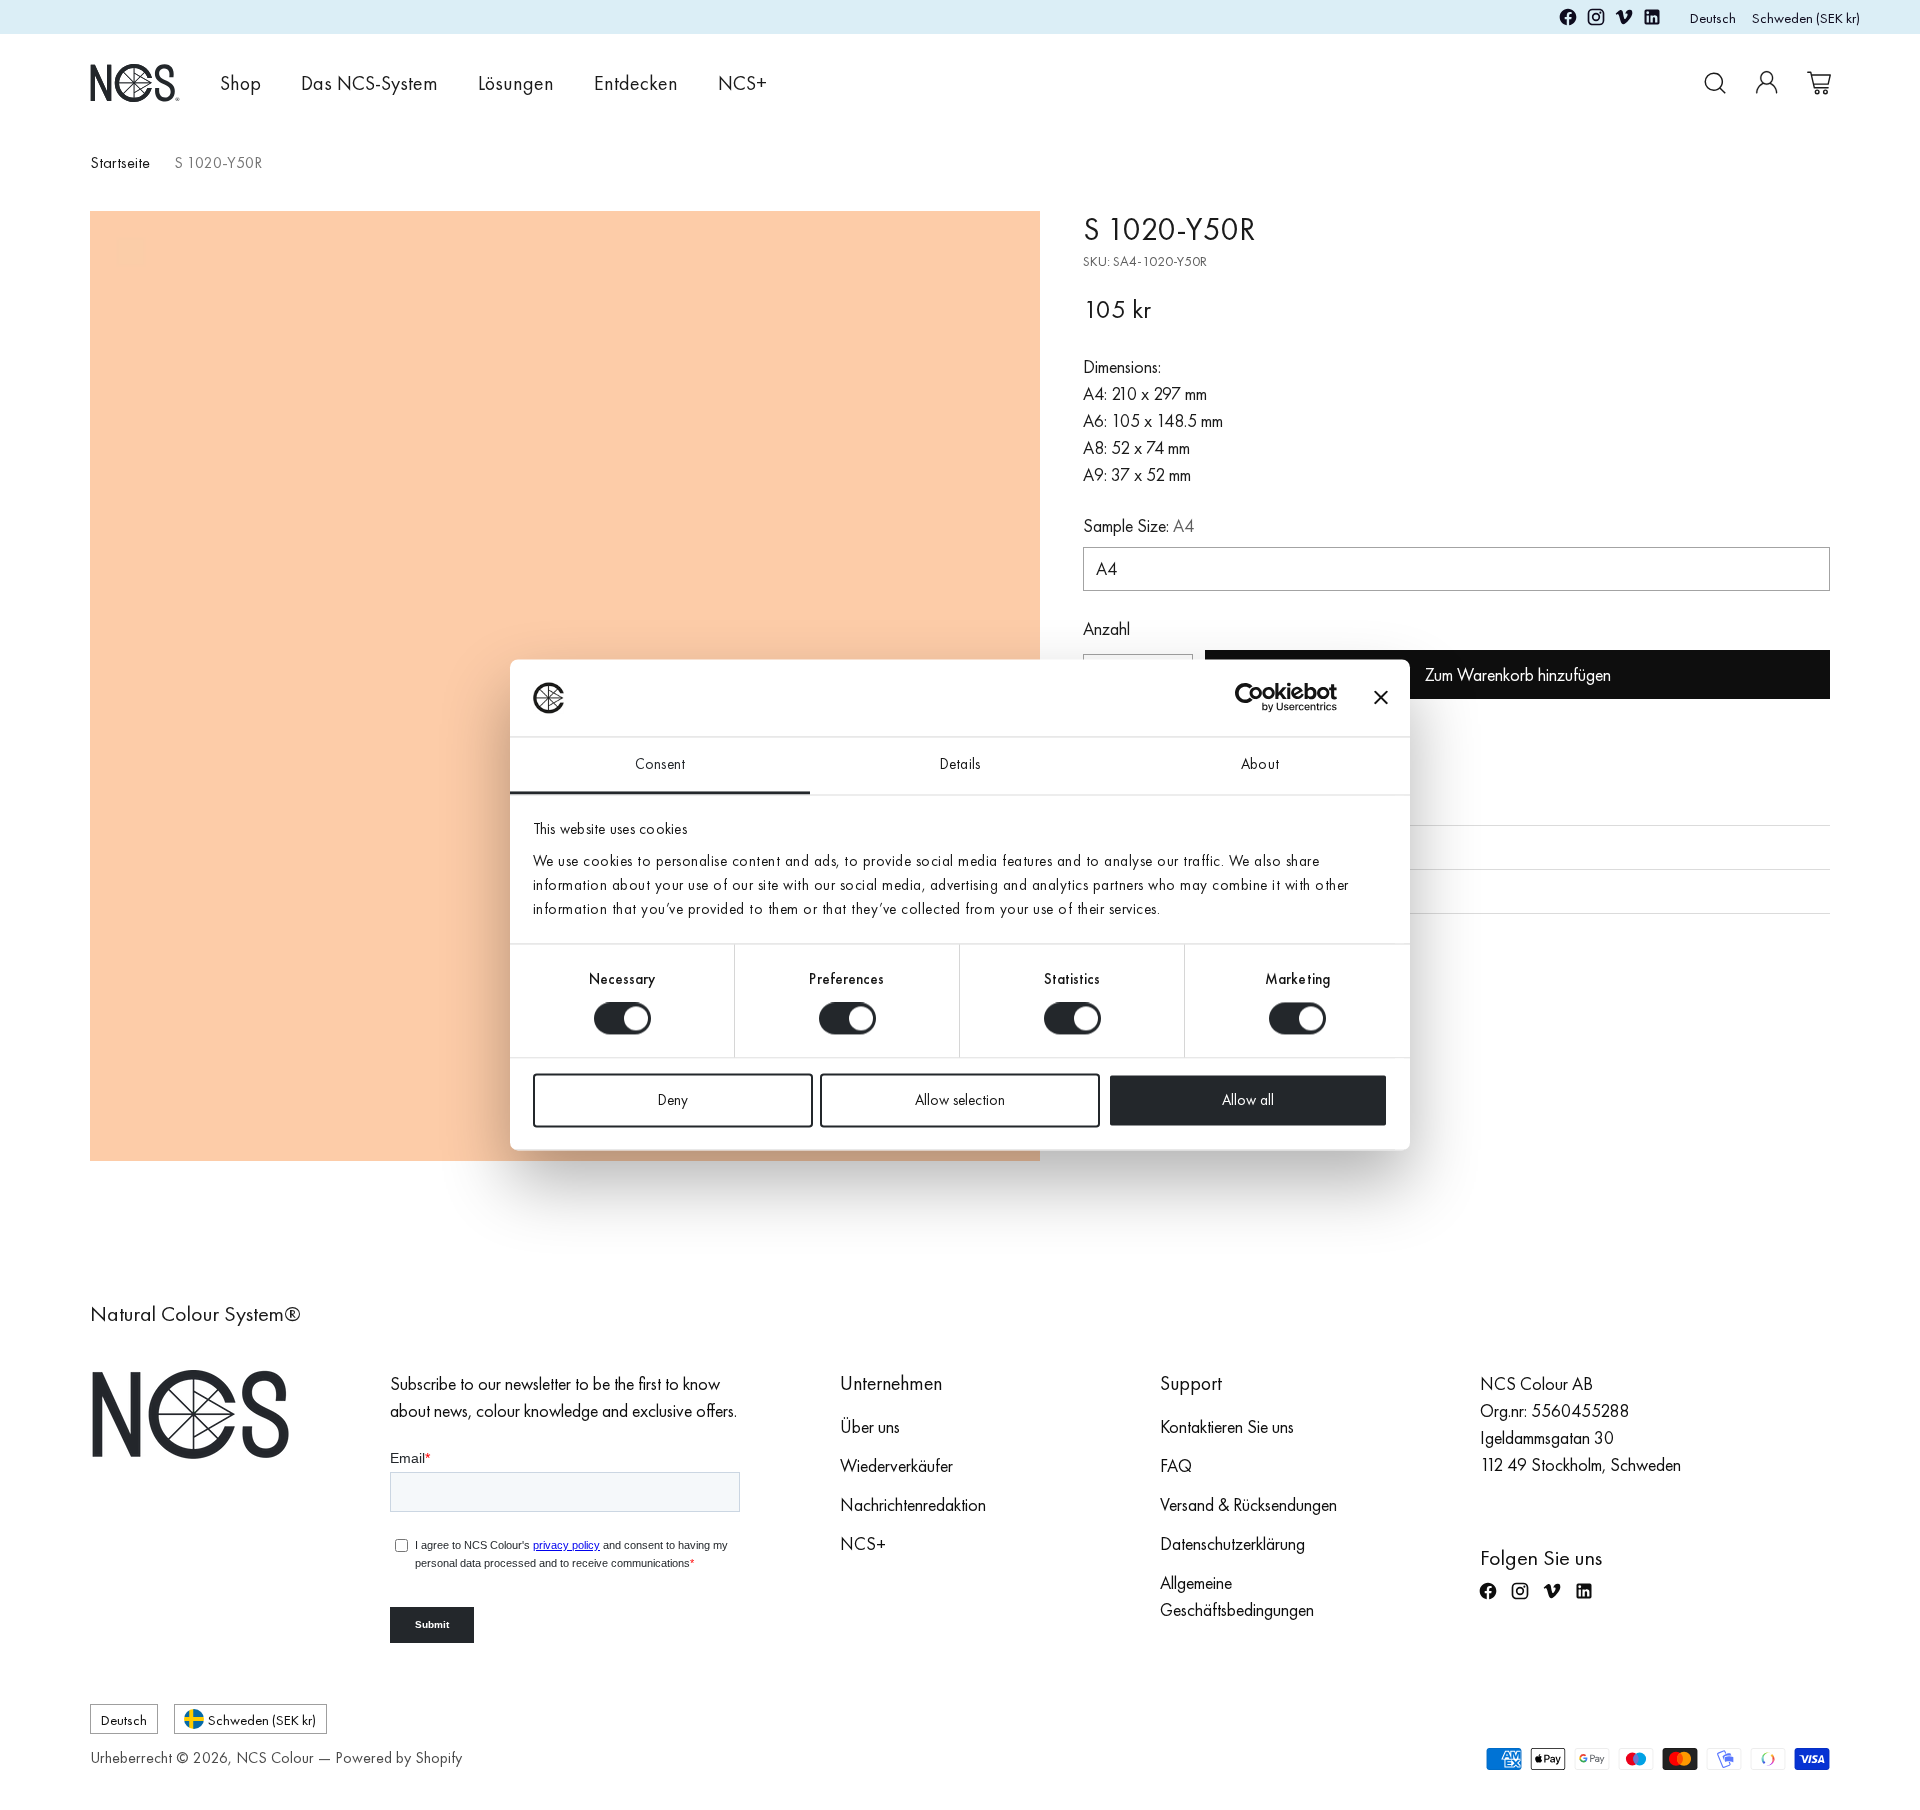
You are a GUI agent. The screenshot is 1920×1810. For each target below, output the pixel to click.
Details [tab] (960, 764)
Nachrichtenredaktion (913, 1504)
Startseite (120, 162)
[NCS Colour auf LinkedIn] (1652, 20)
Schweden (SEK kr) (1806, 17)
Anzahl (1106, 628)
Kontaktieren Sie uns (1227, 1426)
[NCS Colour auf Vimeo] (1624, 20)
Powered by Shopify (398, 1757)
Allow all (1248, 1100)
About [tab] (1260, 764)
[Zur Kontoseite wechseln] (1767, 83)
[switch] (847, 1019)
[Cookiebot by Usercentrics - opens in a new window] (1249, 698)
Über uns (870, 1426)
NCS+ (863, 1543)
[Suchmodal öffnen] (1715, 83)
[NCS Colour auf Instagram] (1596, 20)
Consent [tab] (660, 764)
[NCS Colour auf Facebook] (1568, 20)
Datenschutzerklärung (1232, 1543)
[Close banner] (1381, 698)
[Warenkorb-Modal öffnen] (1819, 83)
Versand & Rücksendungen (1248, 1504)
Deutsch (1713, 17)
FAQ (1176, 1465)
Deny (673, 1100)
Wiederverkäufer (896, 1465)
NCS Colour (275, 1757)
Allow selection (960, 1100)
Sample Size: (1138, 525)
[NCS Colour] (135, 82)
